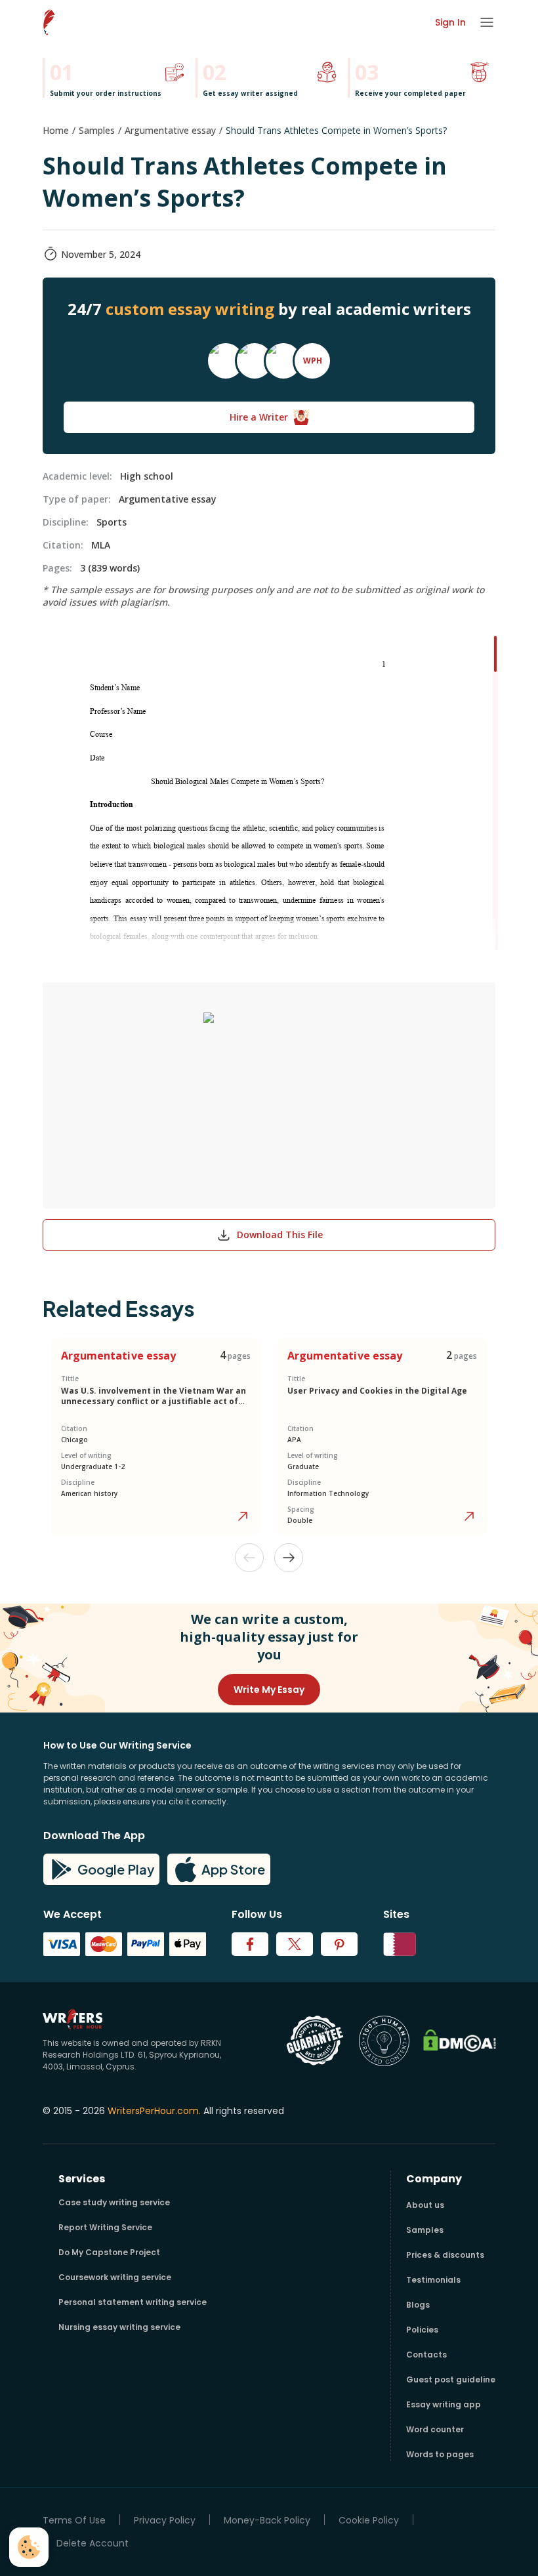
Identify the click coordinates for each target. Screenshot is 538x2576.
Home (56, 130)
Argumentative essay (170, 130)
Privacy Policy (165, 2521)
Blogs (418, 2305)
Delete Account (93, 2544)
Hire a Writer (259, 417)
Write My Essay (269, 1690)
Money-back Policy (267, 2521)
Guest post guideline (451, 2379)
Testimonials (433, 2280)
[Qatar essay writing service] (400, 1944)
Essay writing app (444, 2404)
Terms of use (74, 2521)
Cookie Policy (369, 2521)
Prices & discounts (445, 2255)
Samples (97, 130)
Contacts (426, 2355)
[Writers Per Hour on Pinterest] (339, 1944)
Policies (422, 2330)
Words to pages (440, 2454)
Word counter (435, 2429)
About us (425, 2205)
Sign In (450, 22)
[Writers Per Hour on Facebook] (250, 1944)
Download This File (280, 1235)
